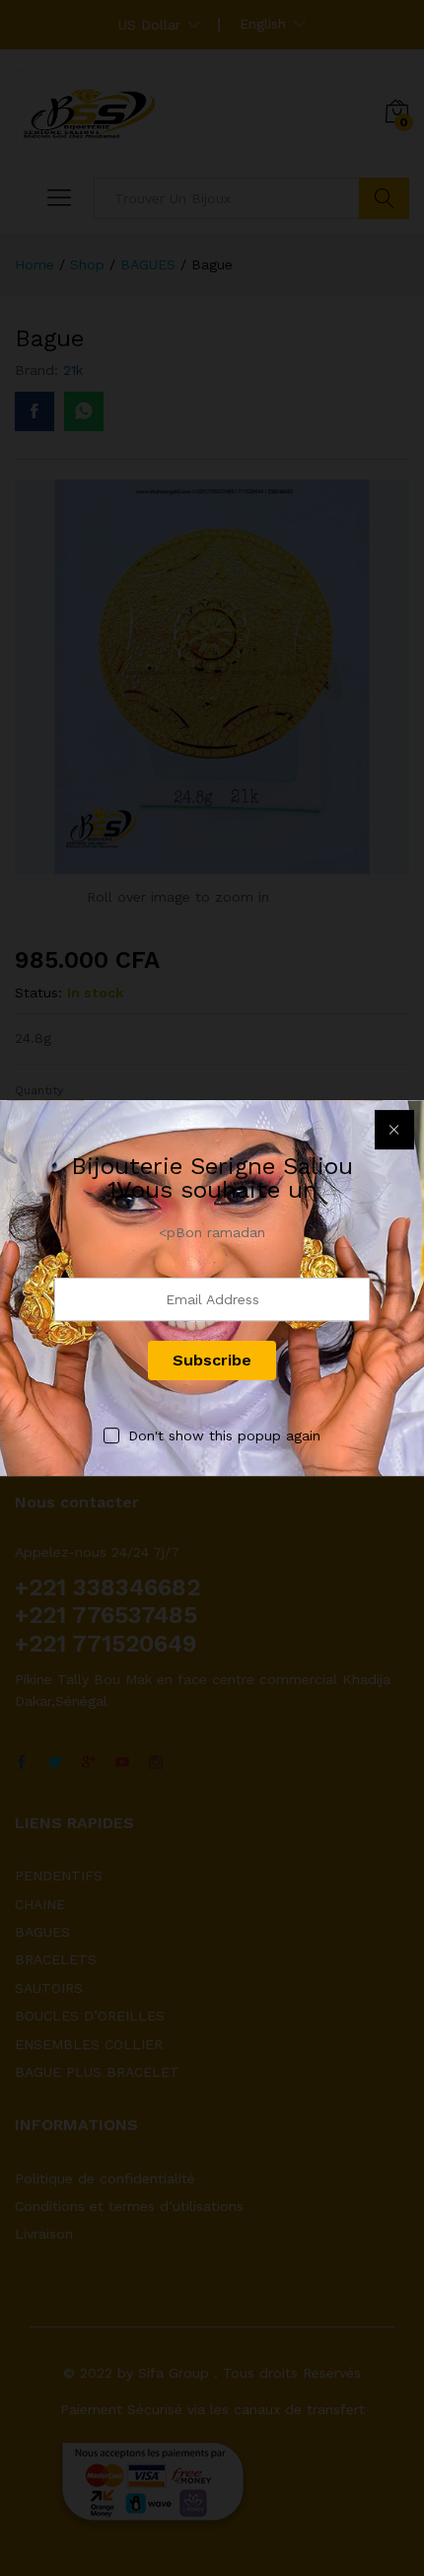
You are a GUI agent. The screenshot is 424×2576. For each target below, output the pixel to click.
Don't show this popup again (224, 1435)
